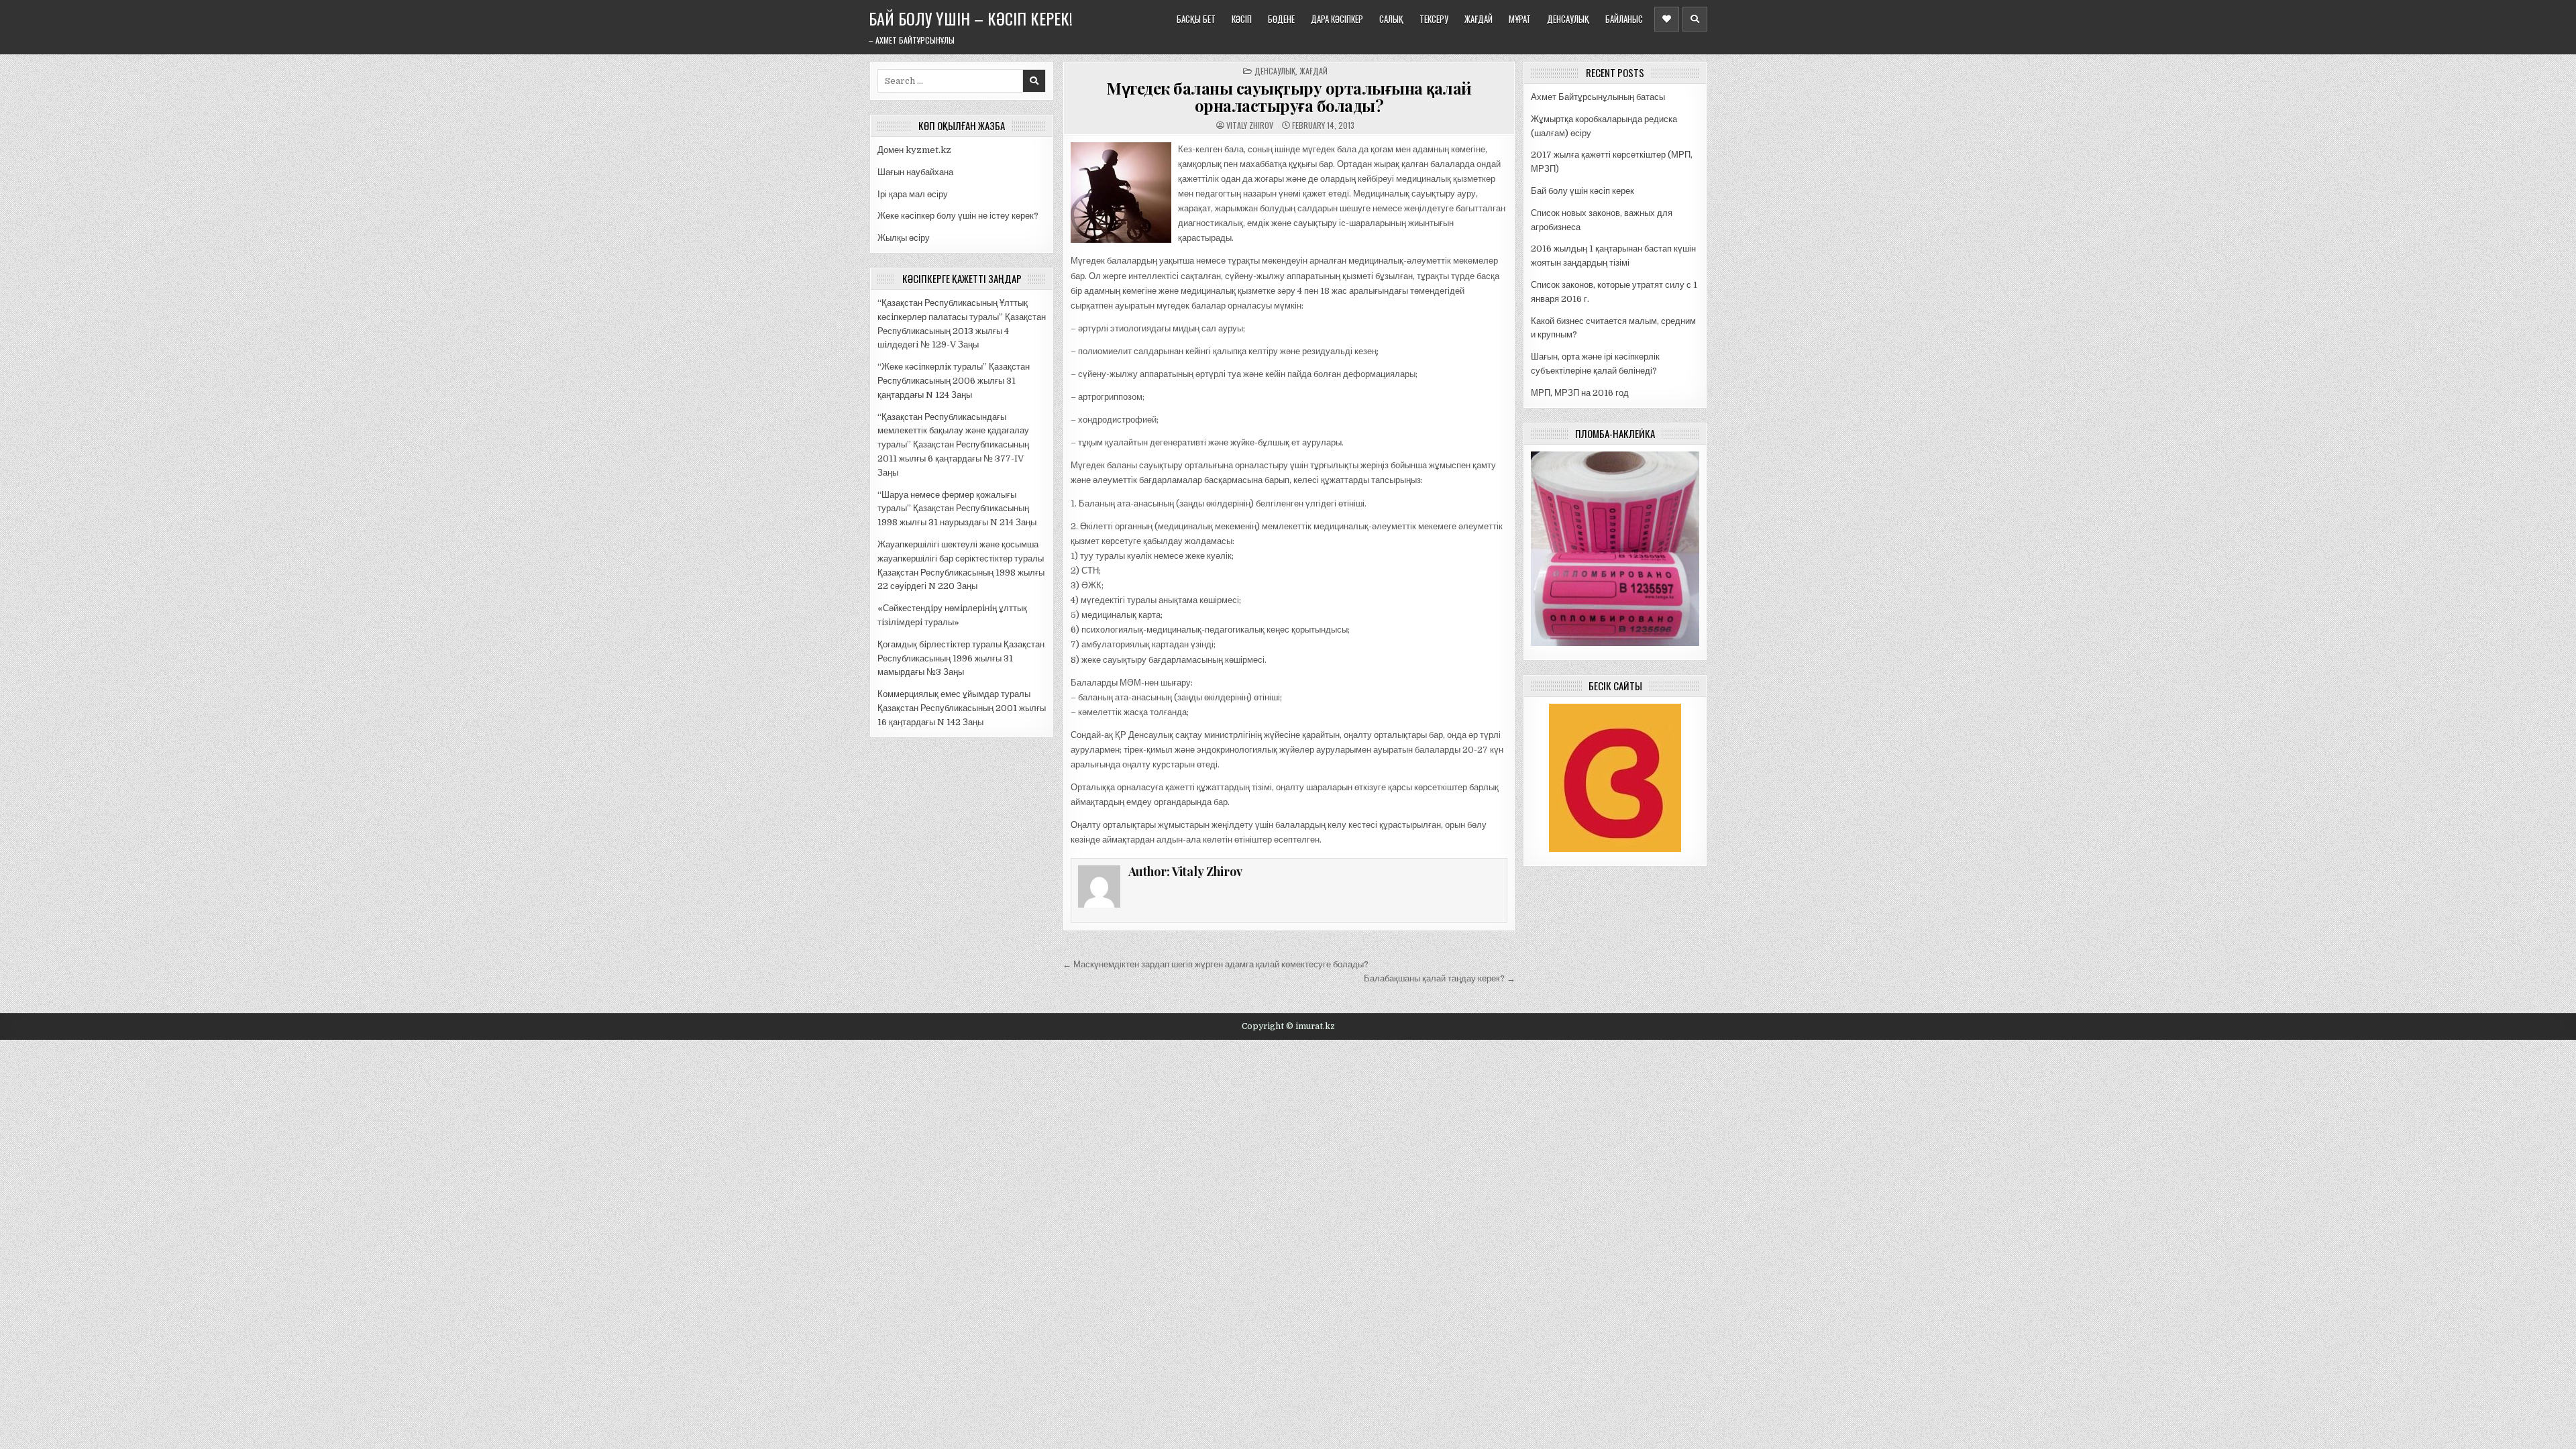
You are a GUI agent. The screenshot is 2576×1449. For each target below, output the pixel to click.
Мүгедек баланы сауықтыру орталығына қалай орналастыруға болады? (1289, 97)
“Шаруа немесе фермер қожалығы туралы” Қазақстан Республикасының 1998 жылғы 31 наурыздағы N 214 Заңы (957, 509)
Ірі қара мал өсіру (913, 194)
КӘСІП (1242, 19)
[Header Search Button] (1695, 19)
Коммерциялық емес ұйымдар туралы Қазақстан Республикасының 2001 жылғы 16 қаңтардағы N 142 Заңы (962, 708)
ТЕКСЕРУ (1434, 19)
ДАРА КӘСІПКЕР (1337, 19)
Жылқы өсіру (904, 238)
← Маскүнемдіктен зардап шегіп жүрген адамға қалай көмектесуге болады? (1216, 964)
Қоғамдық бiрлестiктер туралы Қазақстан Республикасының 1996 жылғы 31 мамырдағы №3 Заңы (961, 658)
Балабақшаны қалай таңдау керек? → (1440, 978)
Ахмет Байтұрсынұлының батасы (1598, 97)
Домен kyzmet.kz (914, 150)
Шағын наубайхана (915, 172)
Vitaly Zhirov (1250, 125)
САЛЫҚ (1391, 19)
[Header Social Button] (1667, 19)
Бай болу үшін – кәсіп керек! (971, 18)
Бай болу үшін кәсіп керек (1582, 191)
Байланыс (1624, 19)
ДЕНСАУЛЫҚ (1568, 19)
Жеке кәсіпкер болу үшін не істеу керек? (958, 216)
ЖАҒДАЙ (1479, 19)
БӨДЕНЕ (1281, 19)
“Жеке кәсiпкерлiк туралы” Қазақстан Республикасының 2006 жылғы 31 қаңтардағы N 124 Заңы (954, 381)
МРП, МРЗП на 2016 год (1580, 393)
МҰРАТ (1520, 19)
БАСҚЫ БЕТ (1196, 19)
